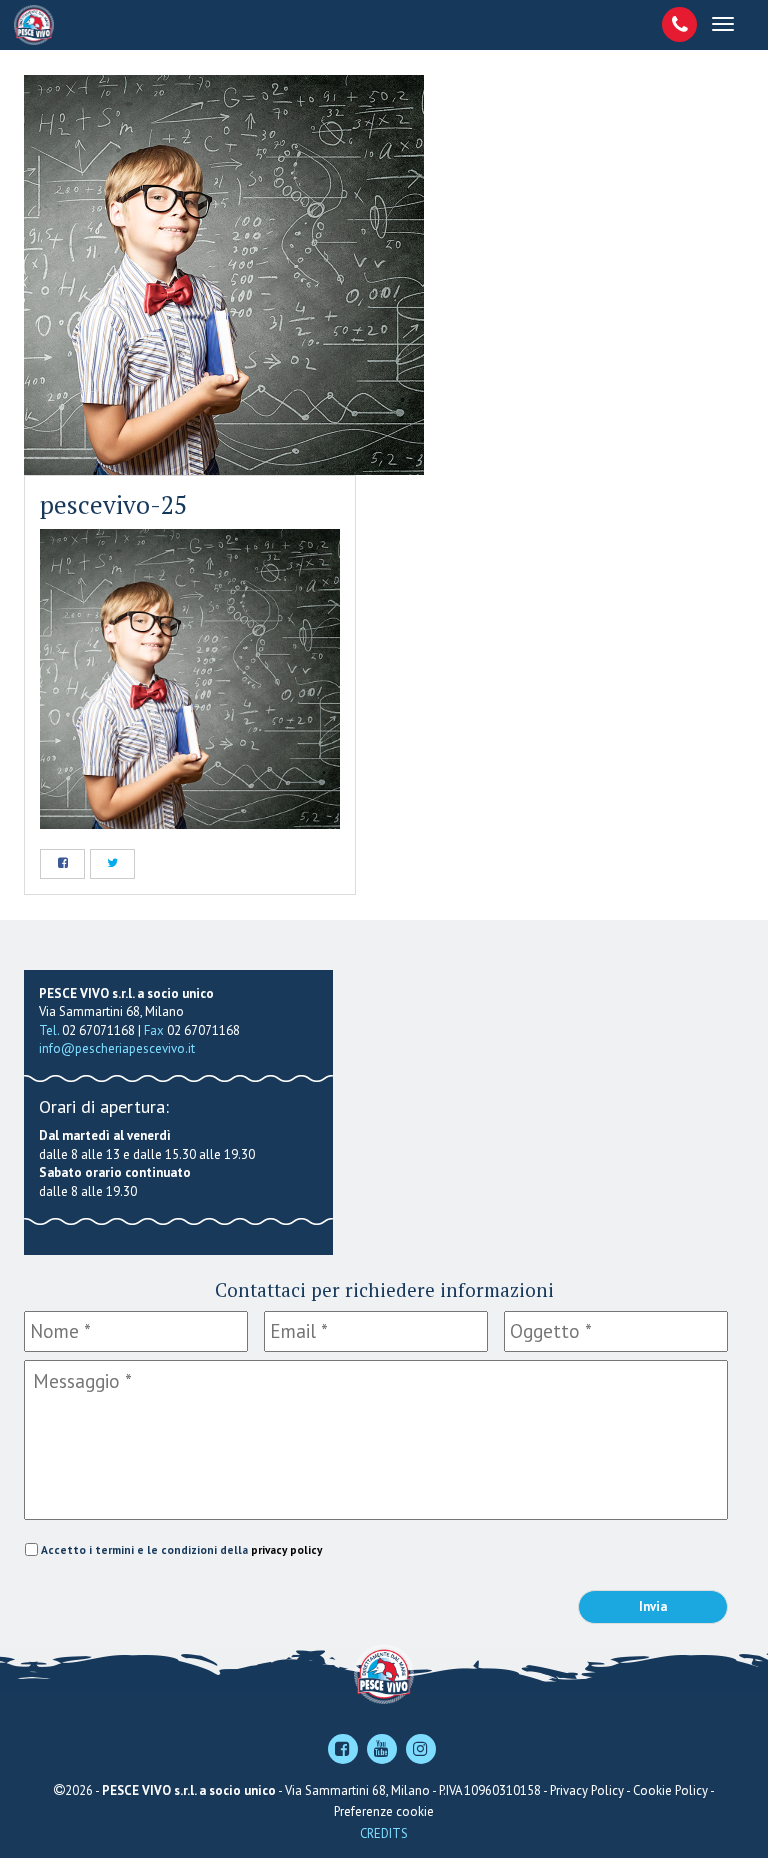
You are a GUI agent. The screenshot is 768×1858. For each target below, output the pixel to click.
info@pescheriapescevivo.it (117, 1048)
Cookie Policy (670, 1790)
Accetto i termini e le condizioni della (181, 1549)
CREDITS (384, 1833)
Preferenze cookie (384, 1811)
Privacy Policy (587, 1790)
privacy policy (286, 1549)
